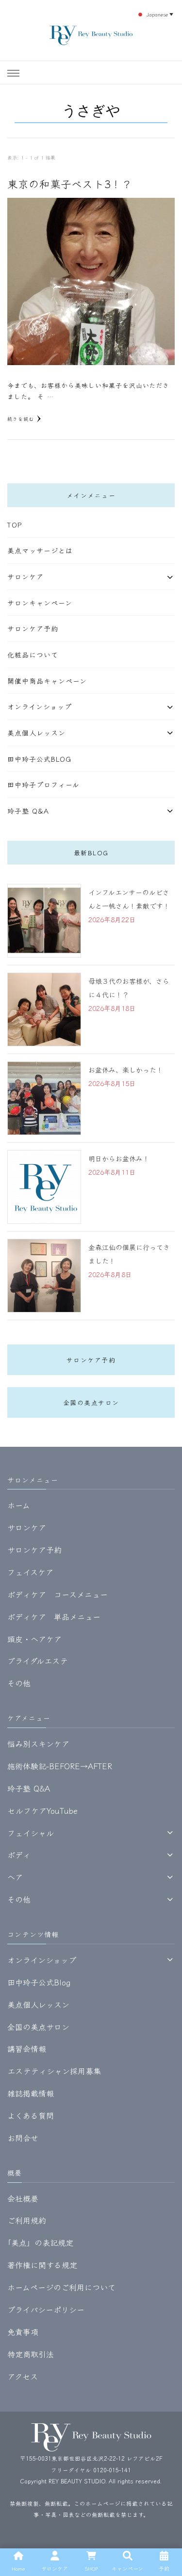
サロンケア (25, 576)
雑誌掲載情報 (31, 2093)
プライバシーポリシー (46, 2309)
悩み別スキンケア (38, 1744)
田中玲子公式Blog (39, 759)
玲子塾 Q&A (28, 811)
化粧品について (33, 655)
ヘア (15, 1877)
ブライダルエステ (38, 1661)
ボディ (19, 1855)
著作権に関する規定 (42, 2265)
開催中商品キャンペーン (47, 681)
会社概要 (23, 2198)
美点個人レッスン (36, 733)
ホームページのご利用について (61, 2287)
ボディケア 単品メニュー (54, 1616)
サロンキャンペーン (40, 603)
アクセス (23, 2376)
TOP (15, 525)
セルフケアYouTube (42, 1810)
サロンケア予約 (33, 628)
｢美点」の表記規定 (40, 2242)
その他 (19, 1683)
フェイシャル (31, 1833)
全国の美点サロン (91, 1402)
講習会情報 (27, 2048)
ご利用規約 (27, 2220)
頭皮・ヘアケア (34, 1639)
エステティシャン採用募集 (54, 2071)
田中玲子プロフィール (43, 784)
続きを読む (21, 419)
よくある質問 (31, 2115)
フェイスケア (30, 1572)
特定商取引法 (31, 2354)
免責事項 (23, 2332)
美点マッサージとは (40, 550)
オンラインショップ (40, 706)
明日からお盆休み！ (119, 1158)
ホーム (19, 1505)
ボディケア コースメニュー (58, 1594)
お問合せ (23, 2138)
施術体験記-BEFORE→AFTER (60, 1766)
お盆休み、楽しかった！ (126, 1070)
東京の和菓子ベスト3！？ (70, 184)
